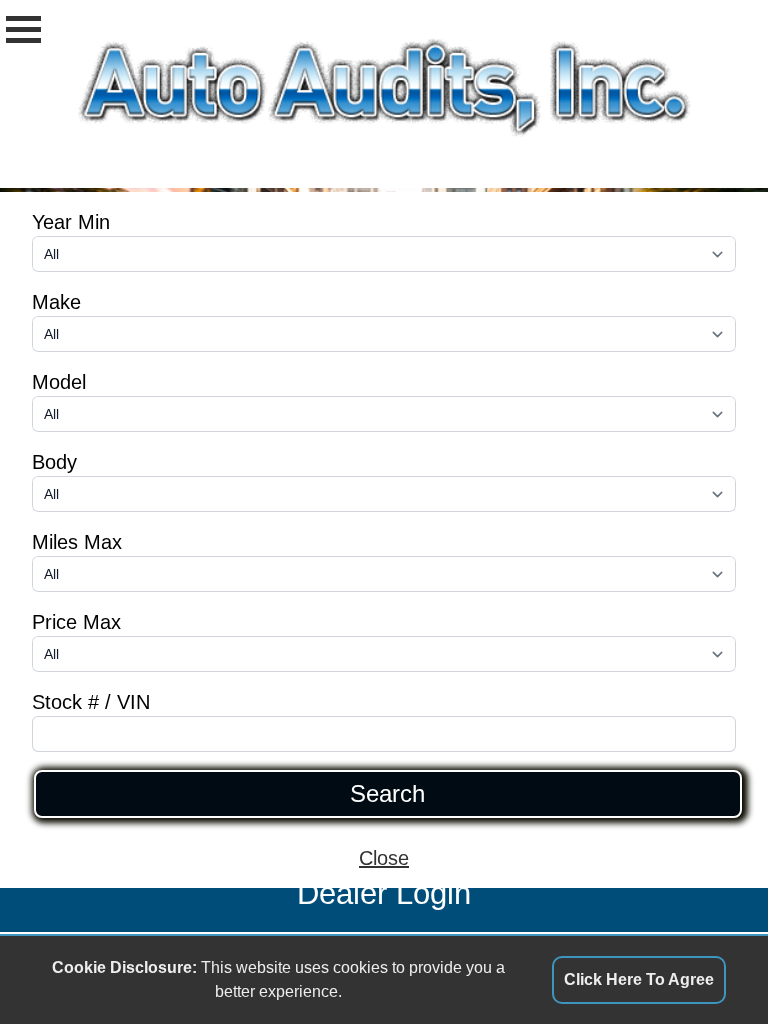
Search (387, 794)
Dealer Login (384, 893)
